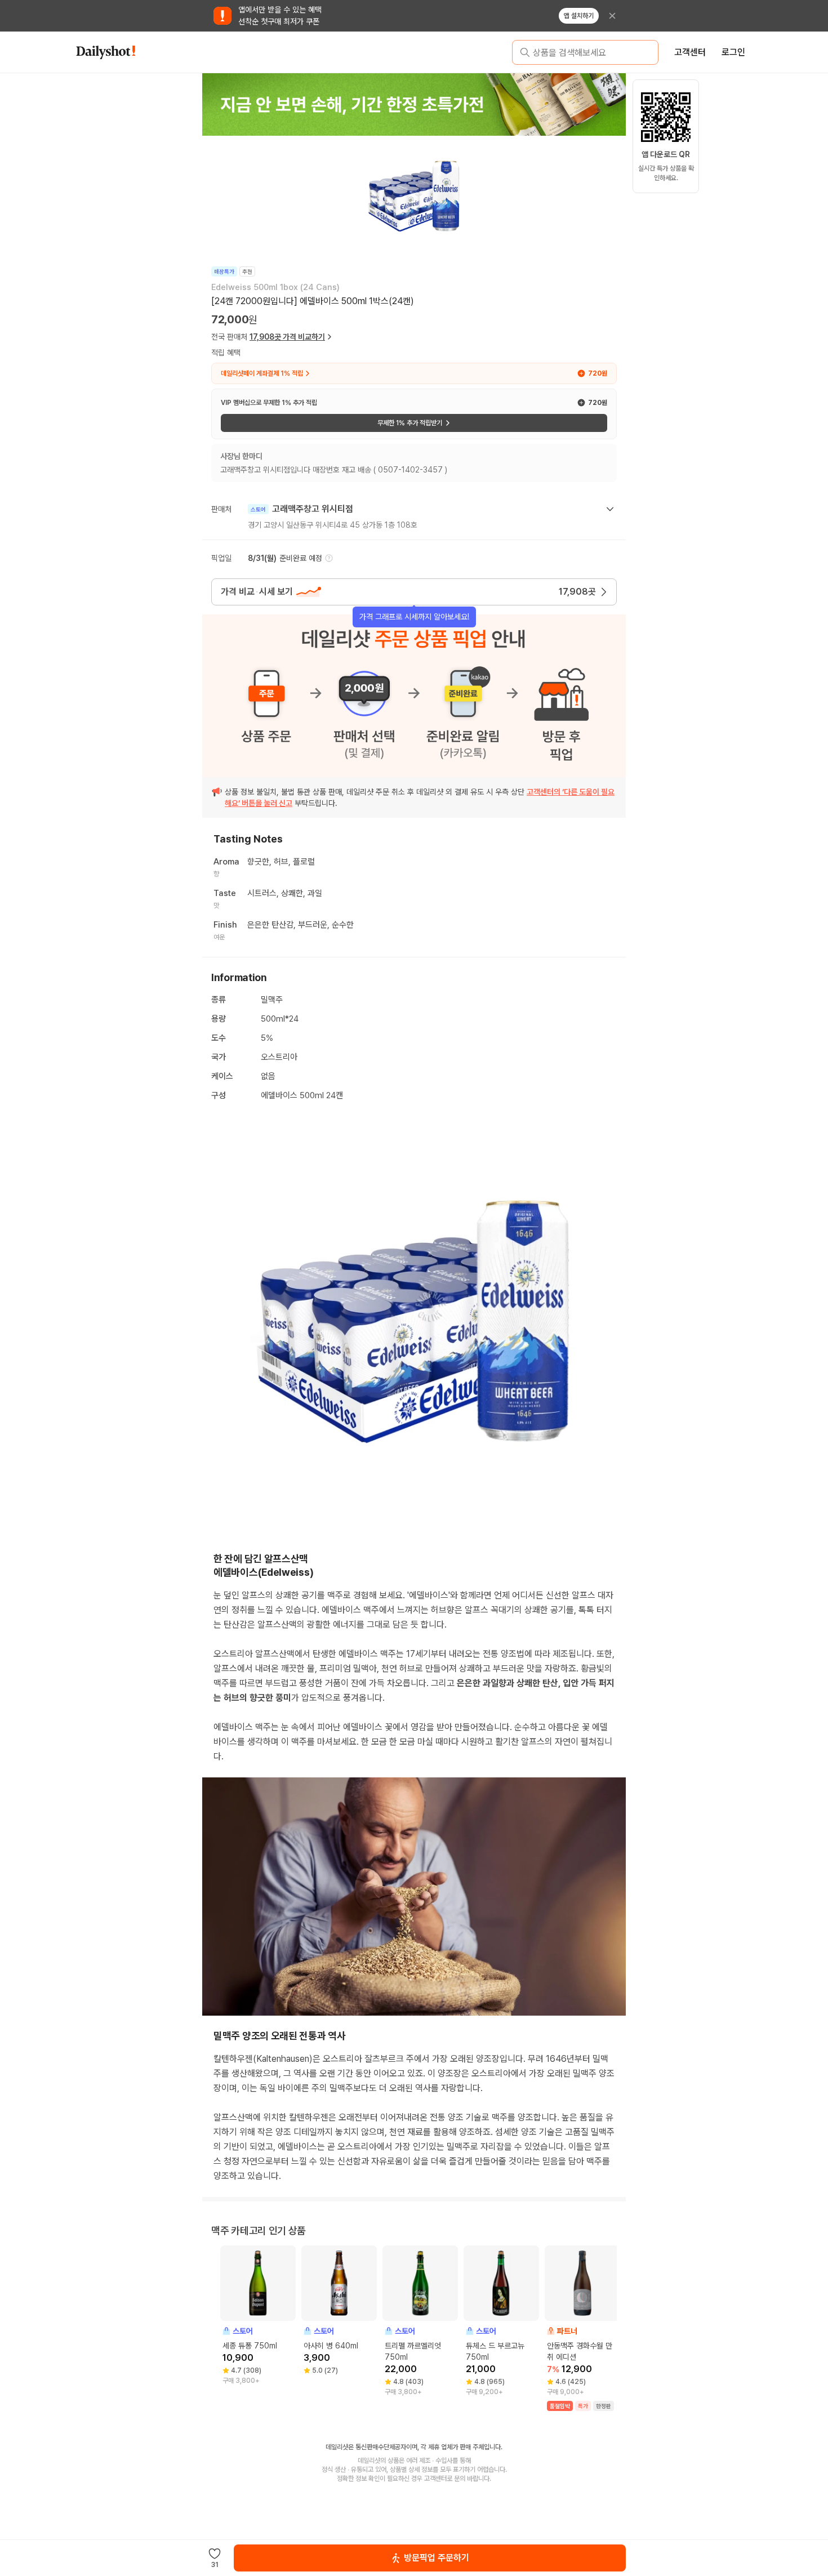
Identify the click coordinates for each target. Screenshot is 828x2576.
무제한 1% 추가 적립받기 (410, 423)
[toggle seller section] (610, 509)
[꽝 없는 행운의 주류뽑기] (414, 104)
